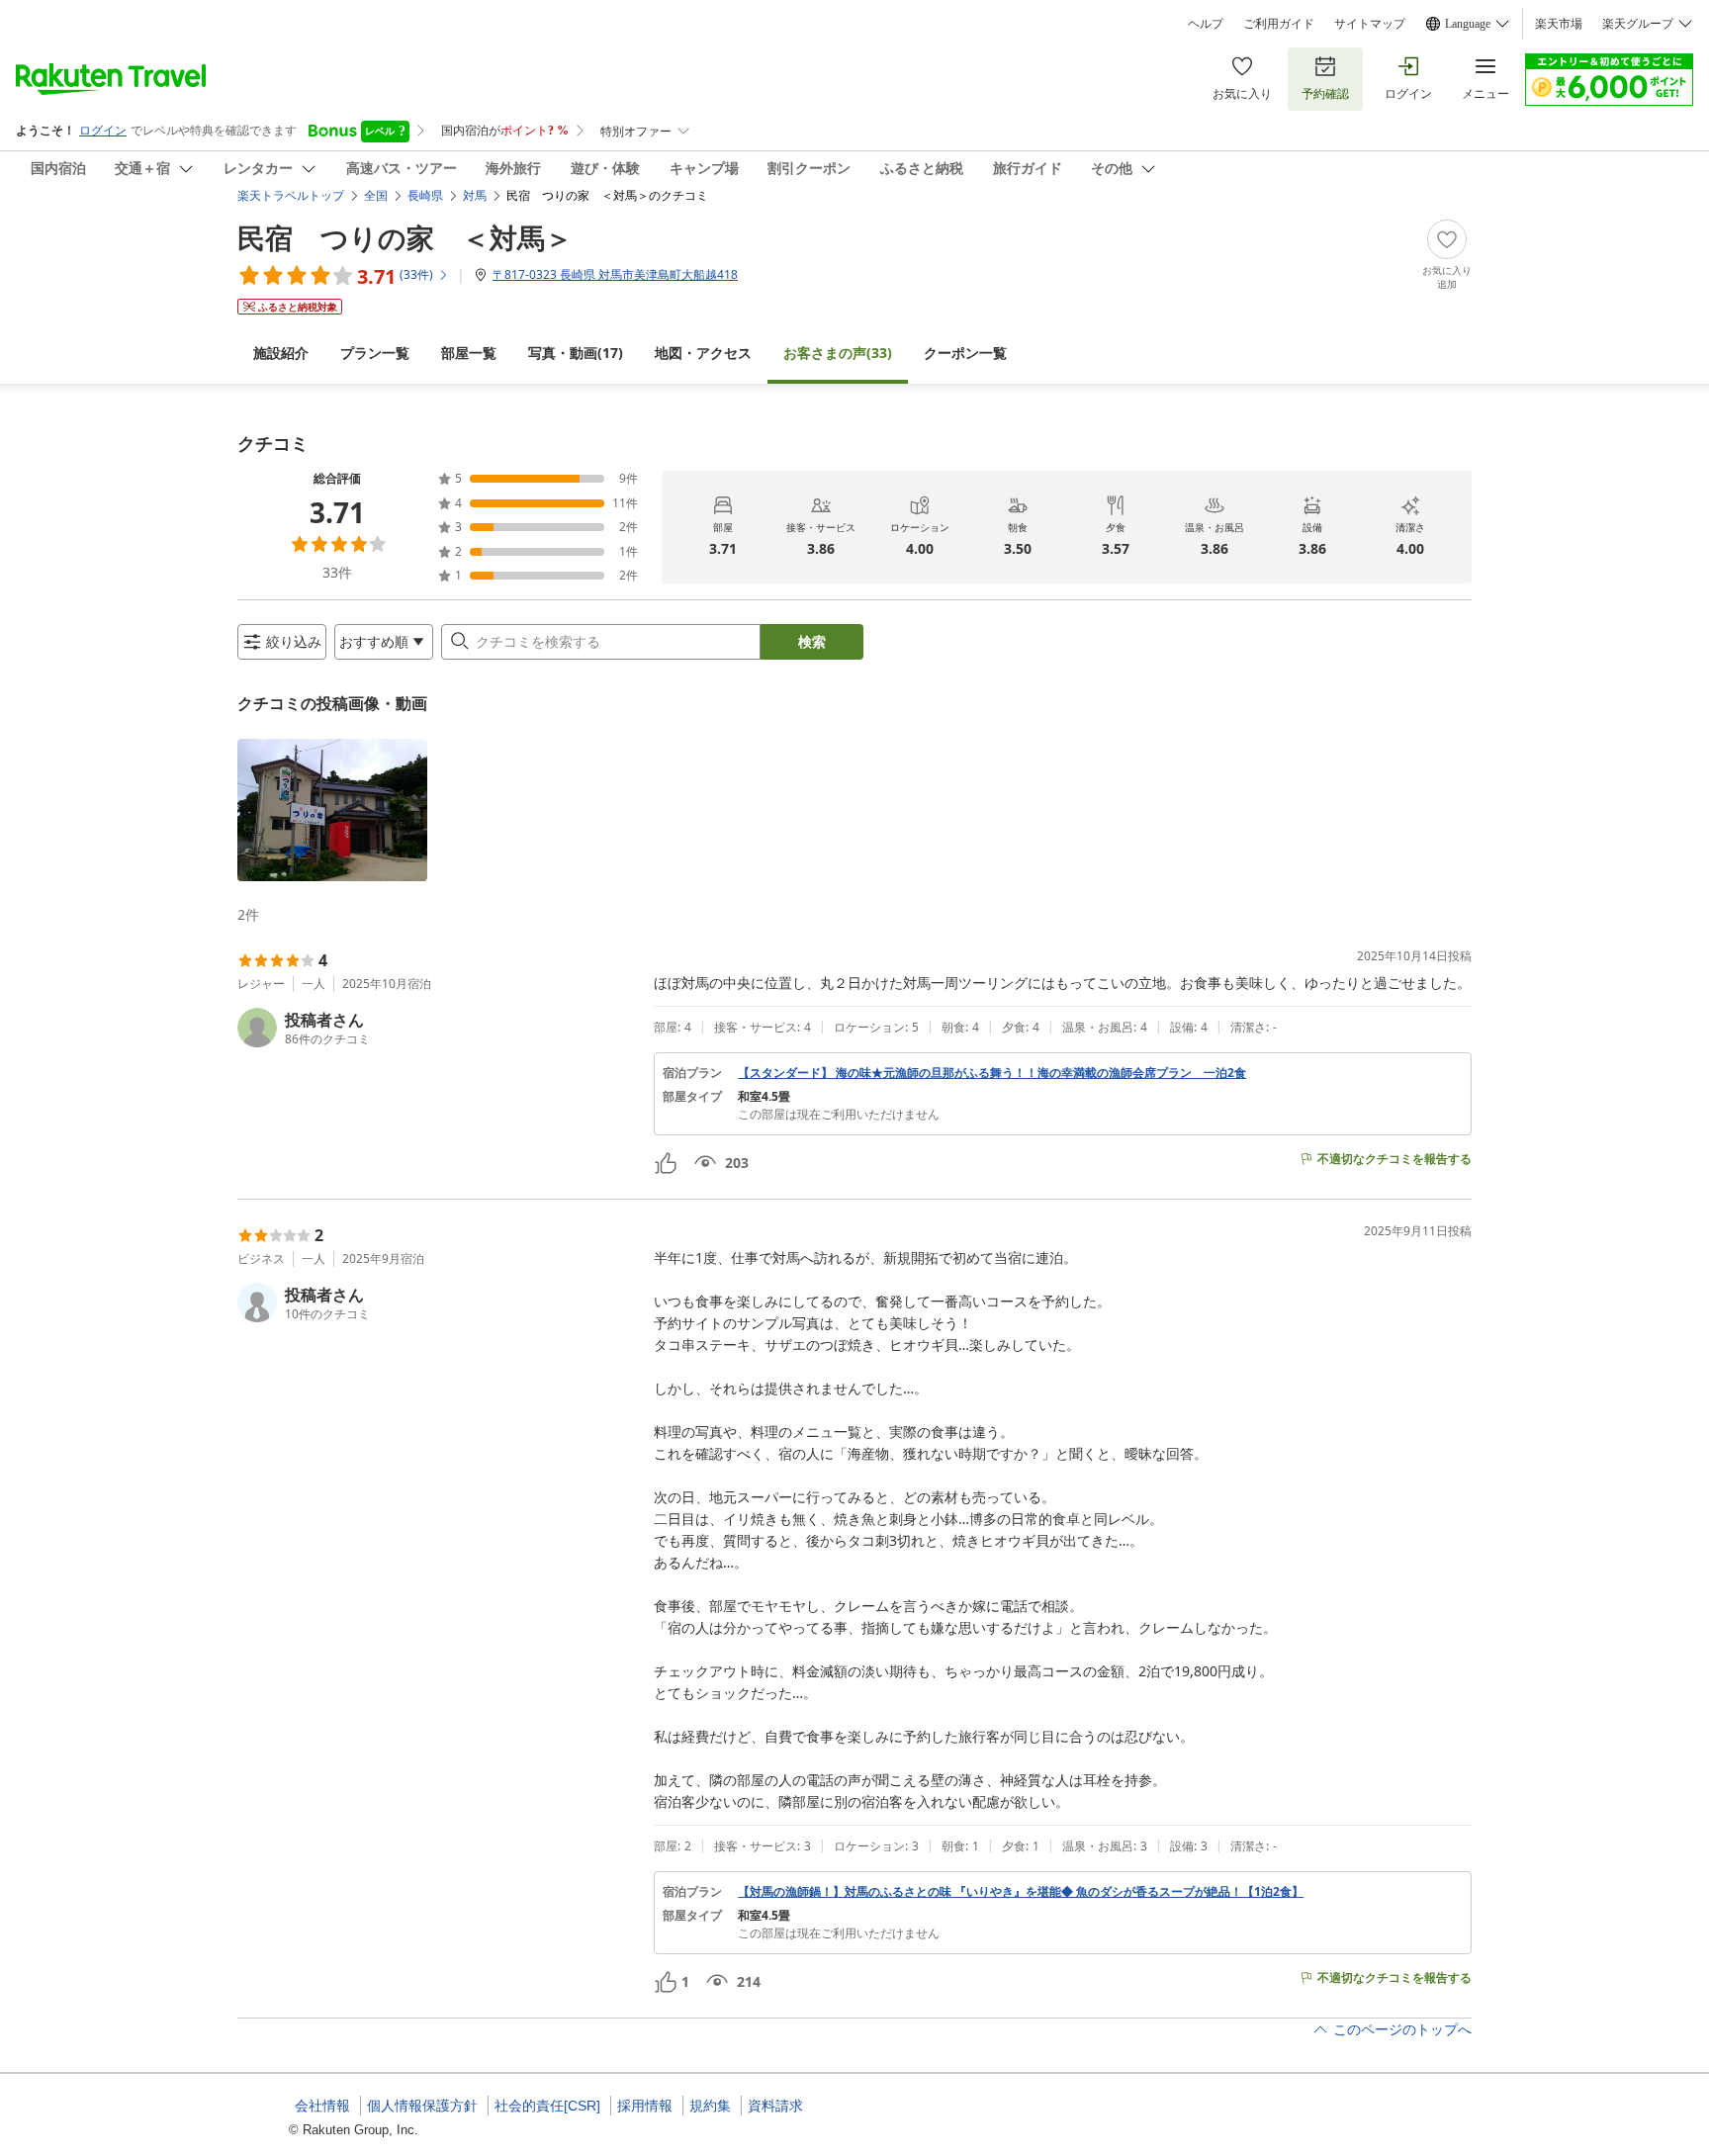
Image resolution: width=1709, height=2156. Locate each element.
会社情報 (322, 2106)
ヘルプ (1206, 24)
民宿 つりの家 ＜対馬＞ (405, 237)
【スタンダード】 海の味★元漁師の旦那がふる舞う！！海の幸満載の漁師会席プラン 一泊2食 (992, 1073)
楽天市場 (1559, 24)
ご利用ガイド (1279, 24)
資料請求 (775, 2106)
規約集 (710, 2106)
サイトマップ (1370, 24)
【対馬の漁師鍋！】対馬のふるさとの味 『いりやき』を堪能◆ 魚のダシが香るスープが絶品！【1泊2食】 (1021, 1892)
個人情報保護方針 (422, 2106)
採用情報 (645, 2106)
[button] (332, 810)
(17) (576, 353)
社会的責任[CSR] (547, 2106)
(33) (838, 353)
